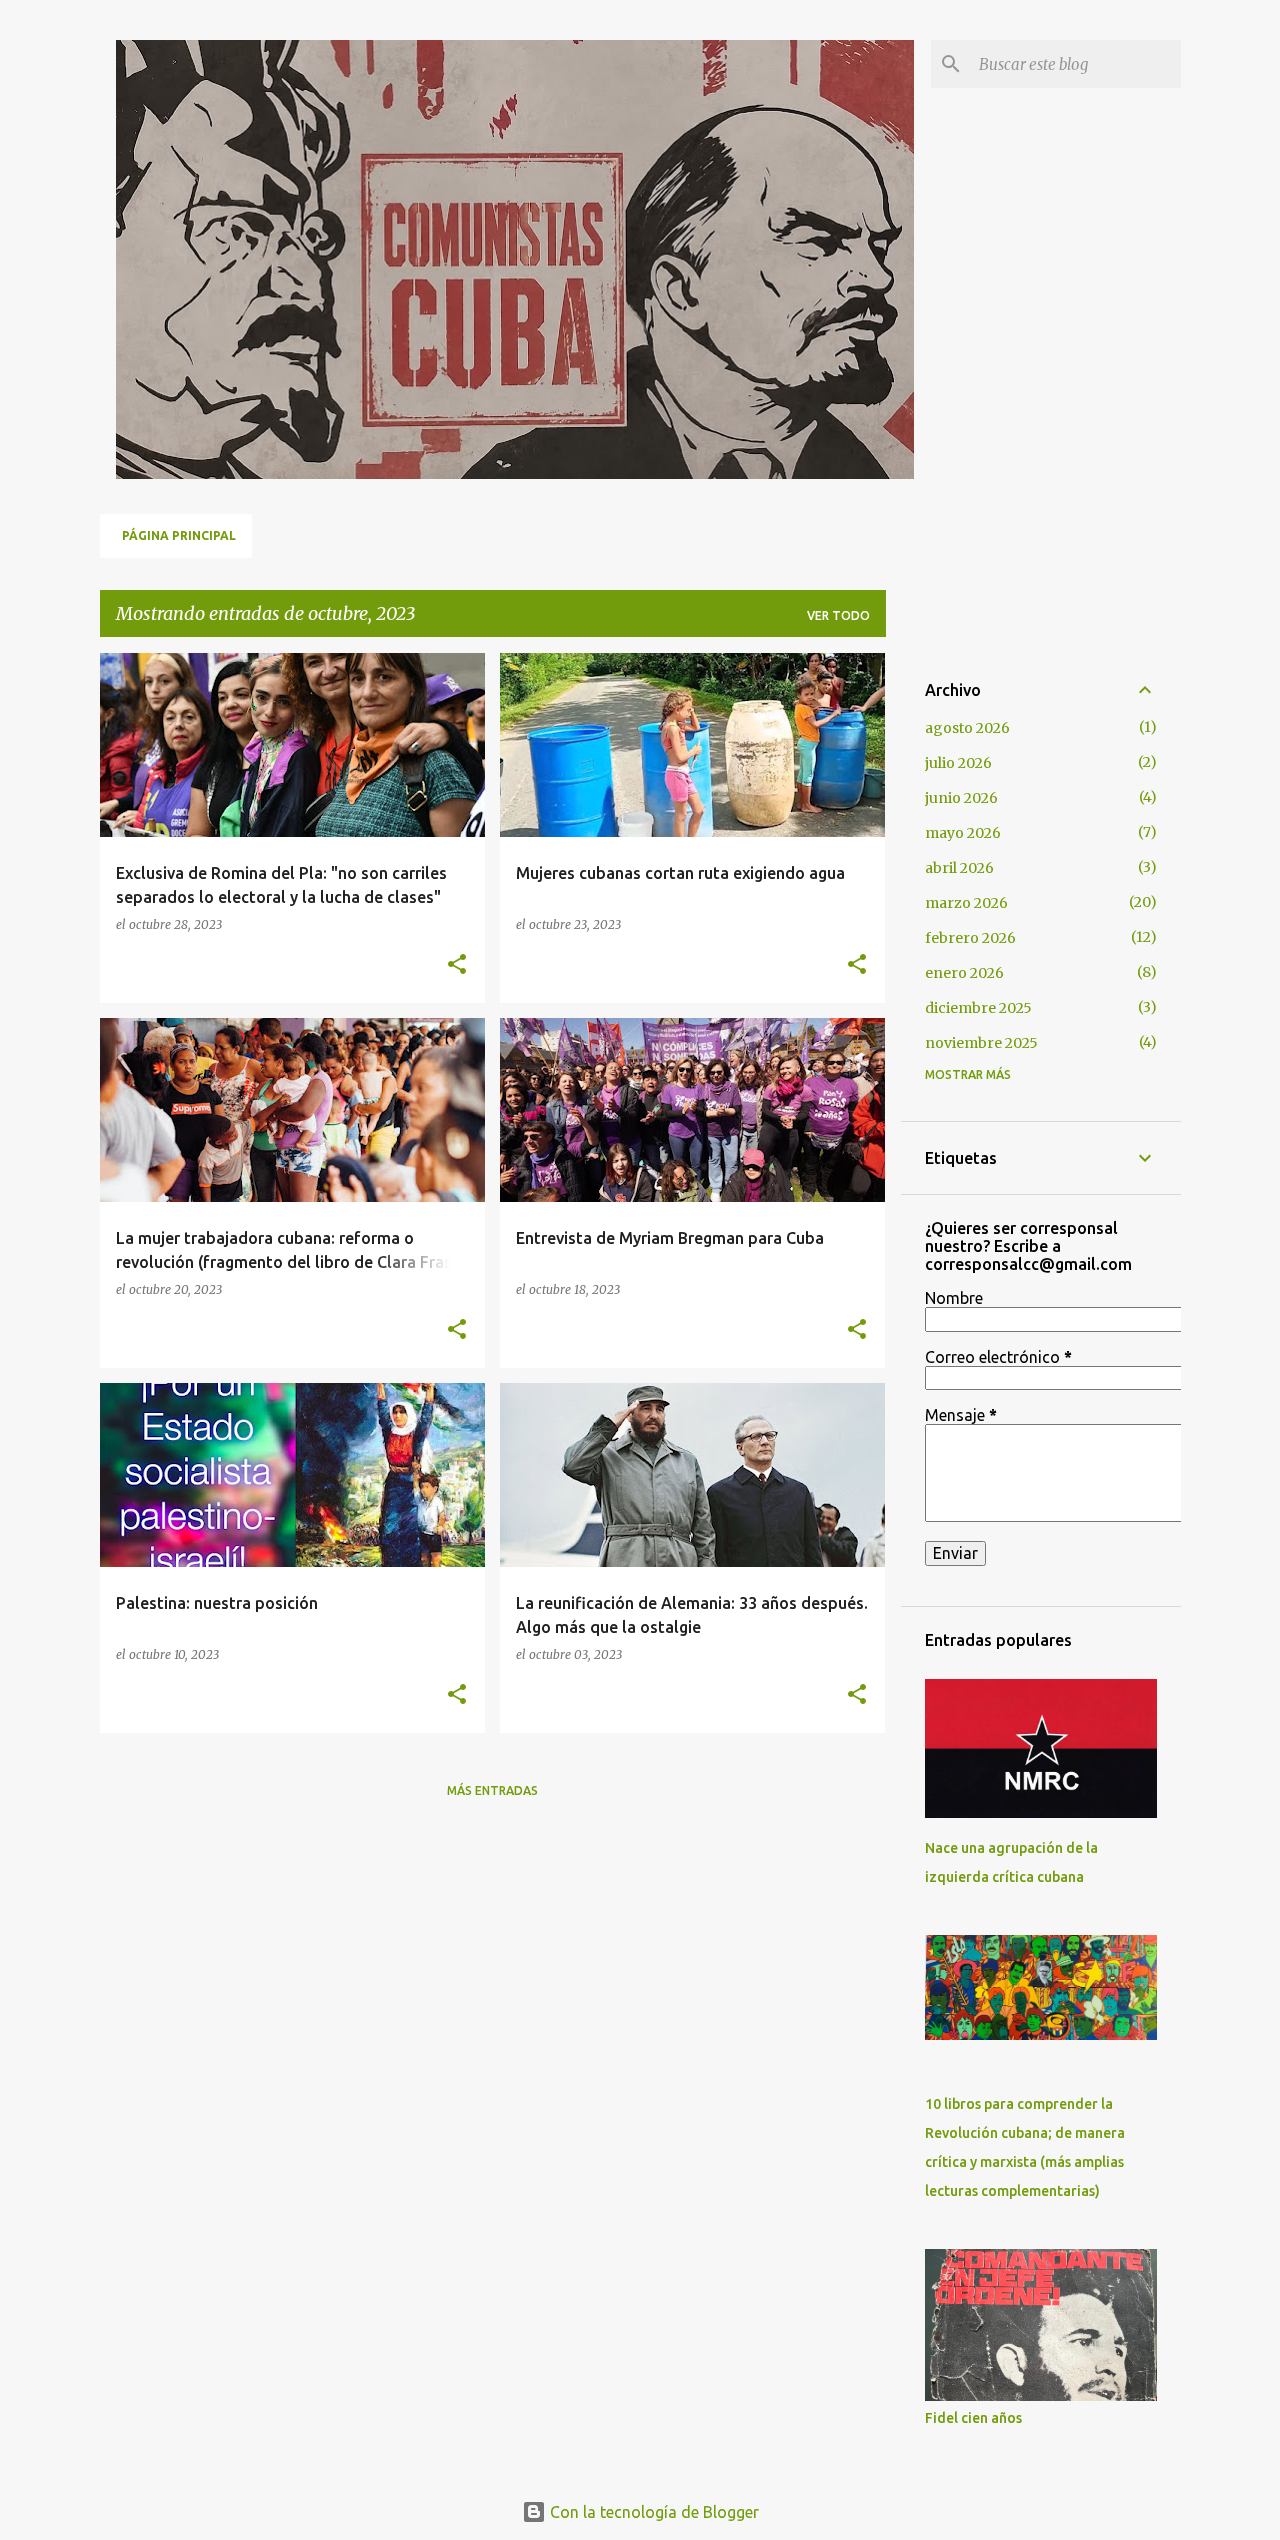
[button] (457, 965)
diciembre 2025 (978, 1008)
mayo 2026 (963, 833)
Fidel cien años (973, 2418)
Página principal (179, 535)
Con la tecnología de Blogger (652, 2512)
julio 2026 (958, 763)
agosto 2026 (967, 728)
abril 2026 (959, 868)
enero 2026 (964, 973)
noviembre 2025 (981, 1043)
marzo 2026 (966, 903)
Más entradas (492, 1790)
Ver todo (838, 615)
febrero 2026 (970, 938)
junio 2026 (961, 798)
